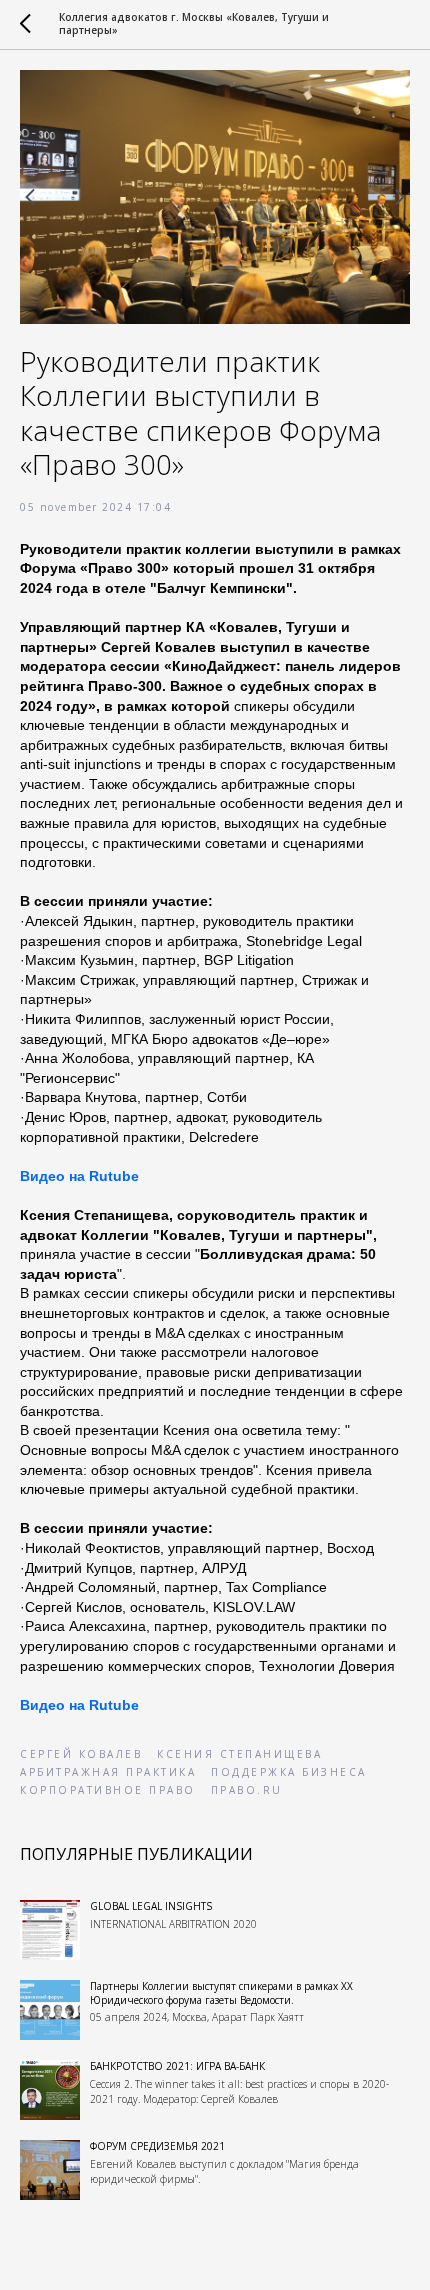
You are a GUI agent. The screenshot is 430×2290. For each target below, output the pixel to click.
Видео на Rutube (79, 1176)
